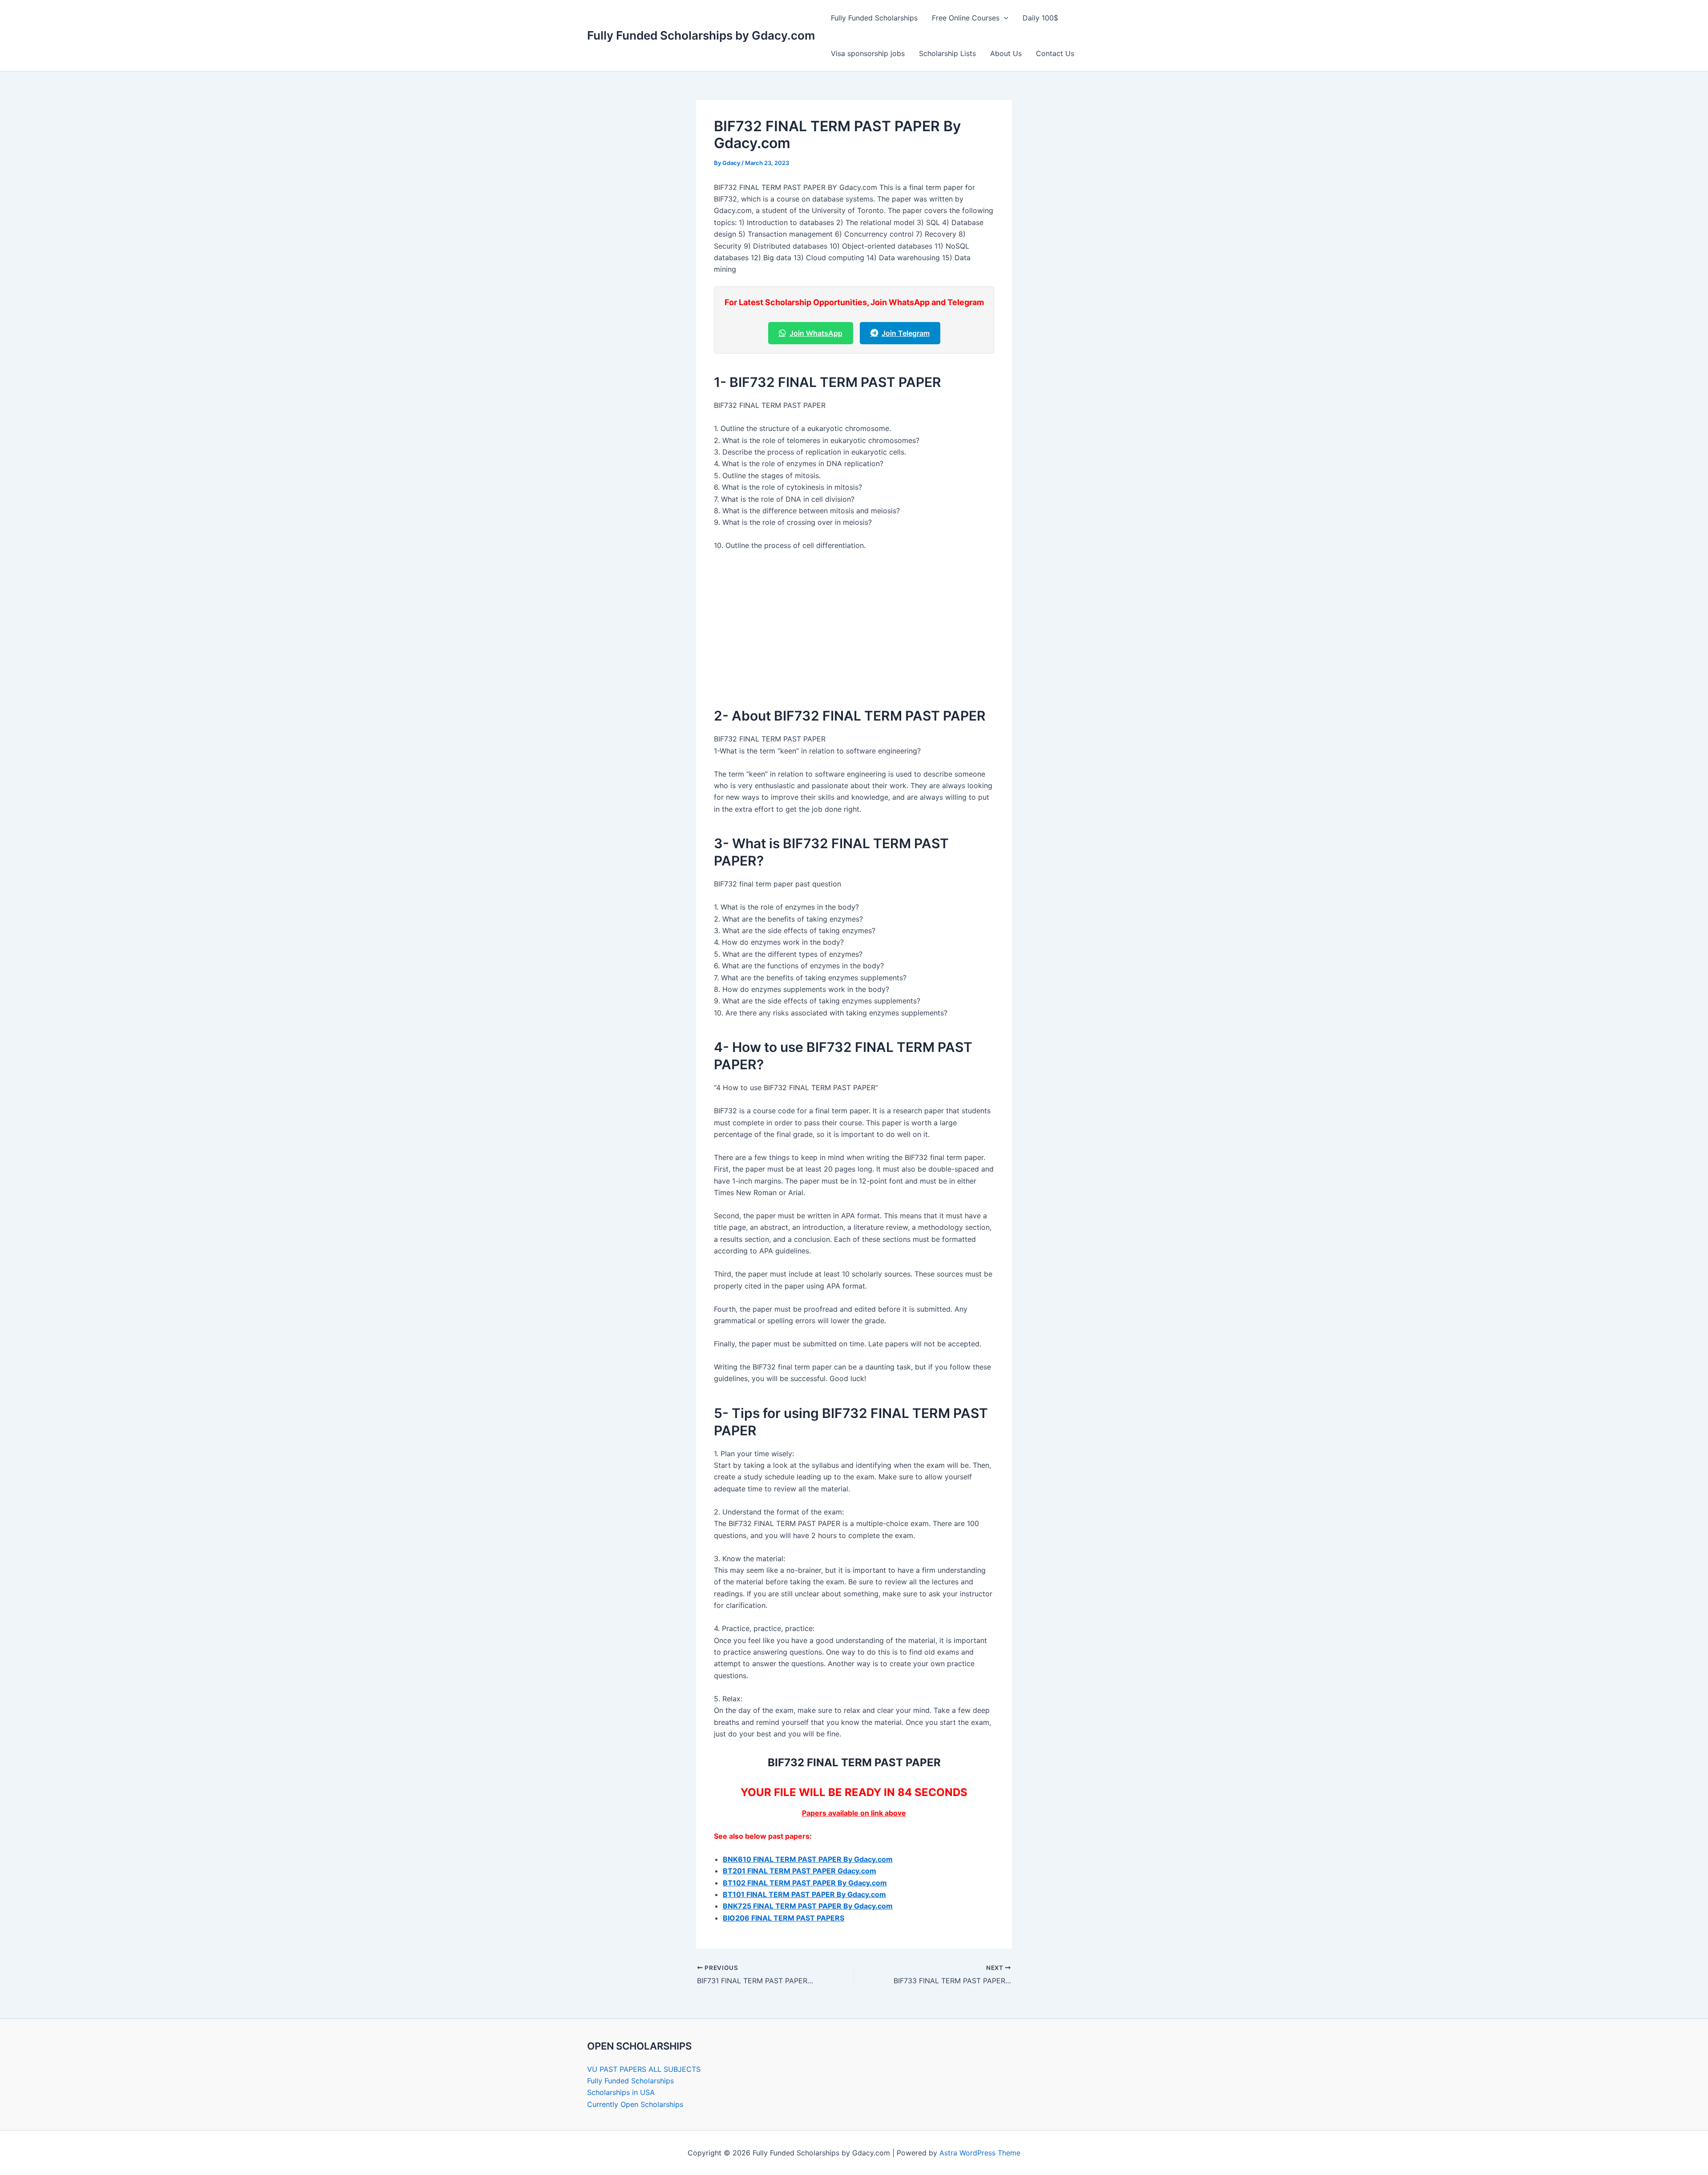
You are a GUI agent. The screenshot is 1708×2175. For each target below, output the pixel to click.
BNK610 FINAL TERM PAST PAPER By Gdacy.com (808, 1859)
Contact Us (1055, 53)
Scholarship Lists (947, 53)
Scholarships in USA (621, 2092)
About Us (1006, 53)
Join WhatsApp (816, 333)
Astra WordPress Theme (980, 2153)
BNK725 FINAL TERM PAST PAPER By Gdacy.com (808, 1906)
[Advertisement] (854, 625)
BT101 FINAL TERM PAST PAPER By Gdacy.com (804, 1894)
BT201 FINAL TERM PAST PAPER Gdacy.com (800, 1871)
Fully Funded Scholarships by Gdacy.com (701, 35)
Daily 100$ (1040, 18)
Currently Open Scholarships (635, 2104)
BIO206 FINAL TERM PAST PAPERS (784, 1918)
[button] (1004, 18)
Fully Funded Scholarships (874, 18)
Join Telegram (906, 333)
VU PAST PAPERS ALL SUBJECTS (644, 2069)
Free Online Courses (966, 18)
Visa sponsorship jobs (868, 53)
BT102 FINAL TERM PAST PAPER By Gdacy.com (805, 1883)
